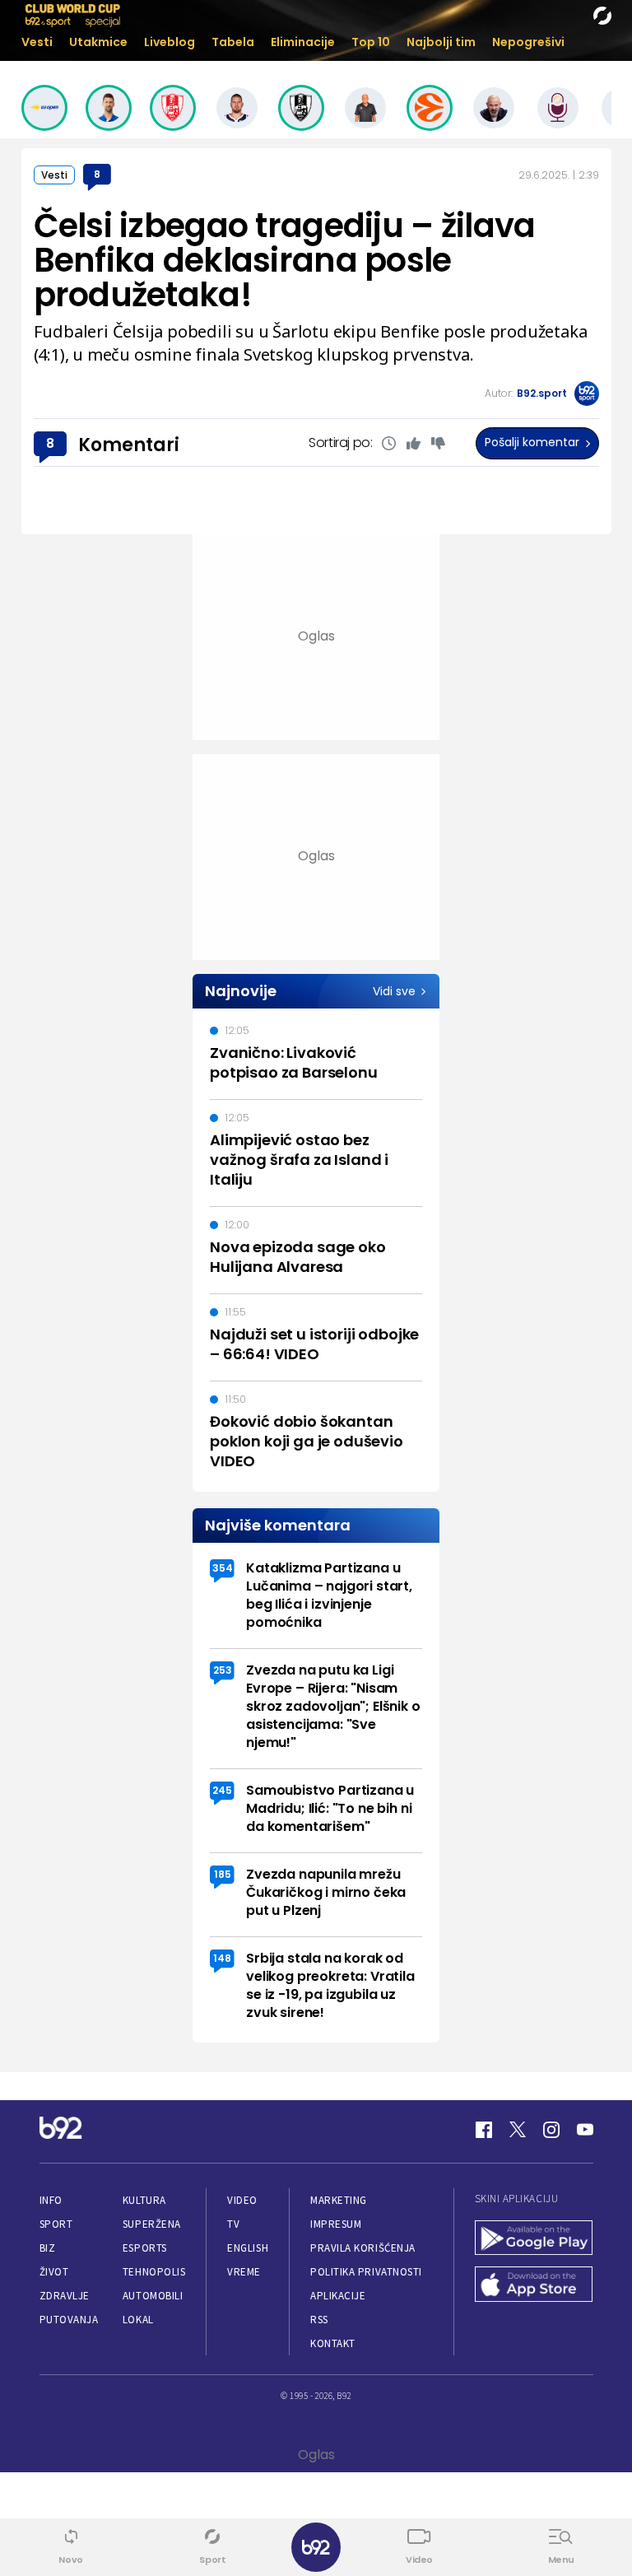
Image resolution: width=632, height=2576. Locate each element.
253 (223, 1670)
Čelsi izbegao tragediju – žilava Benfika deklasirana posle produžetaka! (285, 260)
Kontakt (333, 2343)
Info (51, 2200)
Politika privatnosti (366, 2272)
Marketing (339, 2200)
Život (54, 2272)
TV (233, 2224)
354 (223, 1568)
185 (223, 1874)
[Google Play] (534, 2240)
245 (222, 1790)
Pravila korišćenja (363, 2248)
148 (222, 1958)
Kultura (144, 2200)
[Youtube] (585, 2130)
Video (242, 2200)
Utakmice (98, 42)
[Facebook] (484, 2130)
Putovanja (69, 2320)
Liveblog (170, 42)
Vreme (244, 2272)
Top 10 (371, 42)
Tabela (233, 42)
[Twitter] (518, 2130)
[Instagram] (551, 2130)
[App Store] (534, 2286)
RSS (319, 2320)
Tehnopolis (154, 2272)
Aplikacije (338, 2296)
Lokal (138, 2320)
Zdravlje (65, 2296)
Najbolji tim (441, 42)
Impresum (336, 2224)
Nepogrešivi (528, 42)
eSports (145, 2248)
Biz (48, 2248)
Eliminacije (303, 42)
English (248, 2248)
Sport (56, 2224)
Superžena (152, 2224)
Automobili (153, 2296)
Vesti (37, 42)
